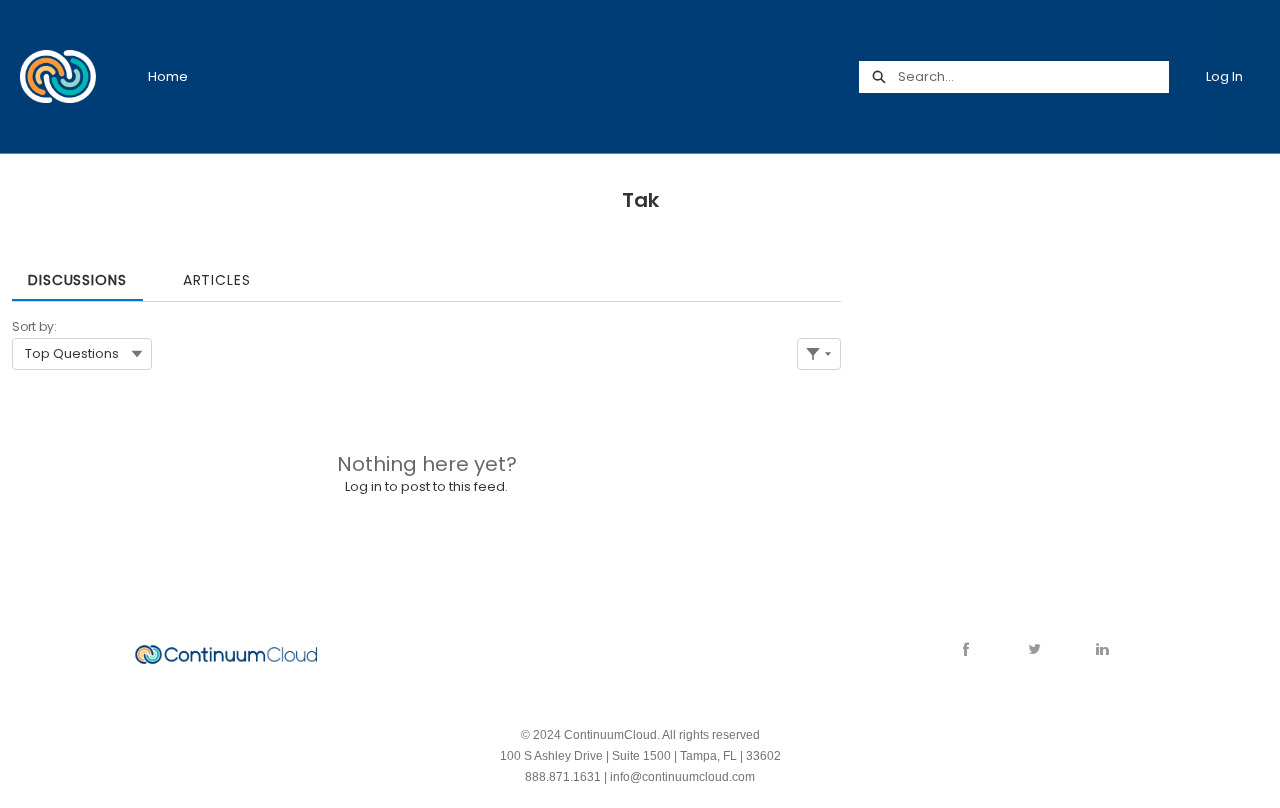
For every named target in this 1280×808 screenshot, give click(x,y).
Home (168, 76)
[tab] (77, 273)
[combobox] (1033, 77)
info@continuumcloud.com (682, 777)
